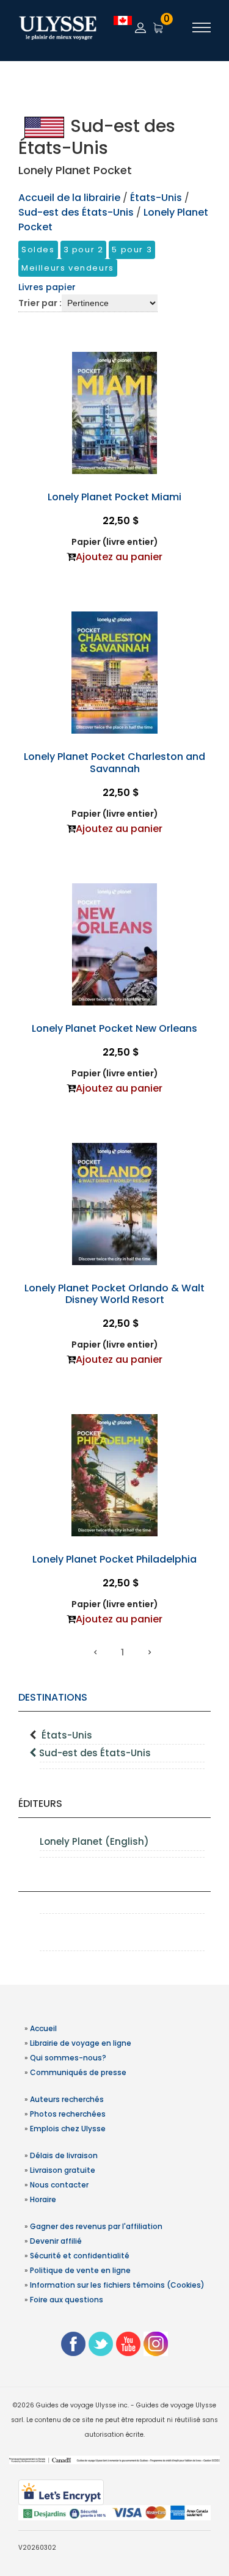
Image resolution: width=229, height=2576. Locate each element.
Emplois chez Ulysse (68, 2129)
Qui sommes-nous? (68, 2058)
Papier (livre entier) (115, 542)
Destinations (53, 1697)
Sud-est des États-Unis (95, 1753)
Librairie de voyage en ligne (81, 2043)
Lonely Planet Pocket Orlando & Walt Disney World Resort (114, 1294)
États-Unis (67, 1735)
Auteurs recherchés (67, 2099)
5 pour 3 (132, 250)
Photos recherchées (68, 2114)
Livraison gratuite (63, 2170)
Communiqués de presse (78, 2072)
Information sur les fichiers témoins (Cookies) (117, 2285)
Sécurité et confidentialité (80, 2256)
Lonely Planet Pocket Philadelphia (114, 1559)
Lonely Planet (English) (94, 1841)
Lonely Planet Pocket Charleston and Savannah (114, 762)
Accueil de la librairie (69, 198)
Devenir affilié (56, 2241)
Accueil (43, 2028)
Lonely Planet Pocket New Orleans (114, 1028)
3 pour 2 (84, 250)
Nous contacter (59, 2185)
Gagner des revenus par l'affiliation (96, 2226)
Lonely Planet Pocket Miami (114, 497)
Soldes (38, 250)
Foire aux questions (67, 2300)
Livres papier (47, 287)
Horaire (43, 2199)
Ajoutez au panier (119, 557)
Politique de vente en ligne (80, 2270)
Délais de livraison (64, 2155)
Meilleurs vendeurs (68, 268)
